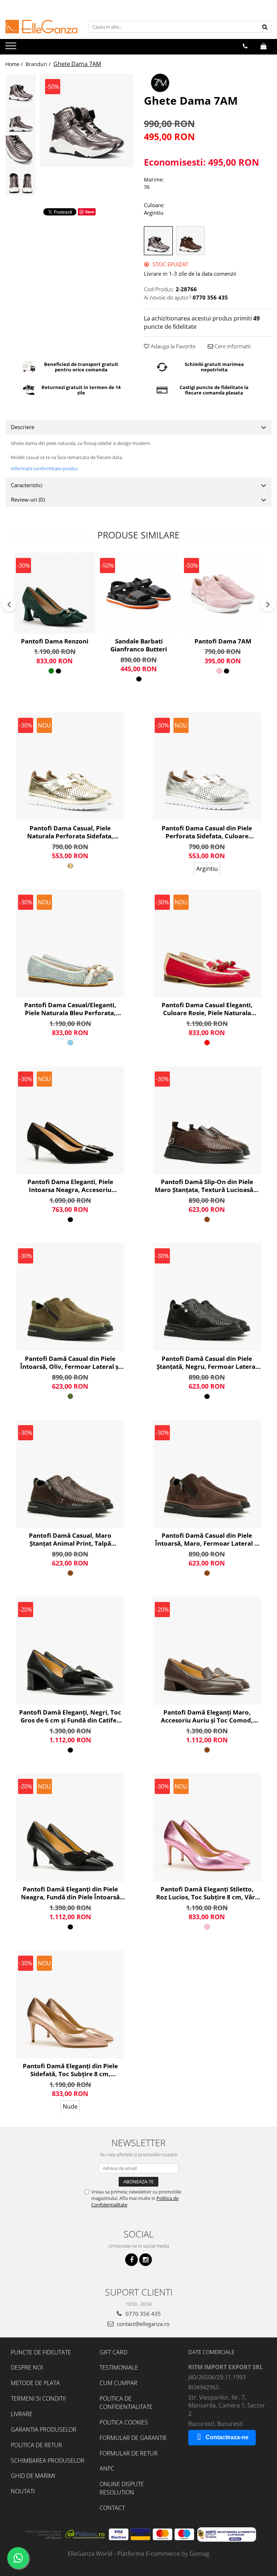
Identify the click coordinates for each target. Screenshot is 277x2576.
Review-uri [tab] (28, 499)
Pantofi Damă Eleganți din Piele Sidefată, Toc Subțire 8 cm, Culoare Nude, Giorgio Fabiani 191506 (70, 2070)
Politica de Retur (36, 2445)
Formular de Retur (129, 2453)
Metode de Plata (35, 2383)
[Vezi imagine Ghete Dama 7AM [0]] (21, 89)
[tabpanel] (86, 120)
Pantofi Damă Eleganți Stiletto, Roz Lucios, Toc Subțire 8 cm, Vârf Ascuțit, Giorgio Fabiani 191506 (207, 1893)
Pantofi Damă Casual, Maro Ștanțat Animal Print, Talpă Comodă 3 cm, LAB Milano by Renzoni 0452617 (70, 1540)
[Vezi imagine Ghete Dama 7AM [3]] (21, 181)
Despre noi (27, 2367)
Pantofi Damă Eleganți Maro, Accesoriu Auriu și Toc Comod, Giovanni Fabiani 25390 (207, 1716)
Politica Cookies (124, 2422)
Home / (15, 64)
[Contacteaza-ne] (245, 46)
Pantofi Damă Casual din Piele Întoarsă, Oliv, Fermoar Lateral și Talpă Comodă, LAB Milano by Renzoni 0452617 (70, 1363)
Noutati (23, 2491)
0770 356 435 (142, 2314)
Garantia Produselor (44, 2429)
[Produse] (12, 48)
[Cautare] (265, 27)
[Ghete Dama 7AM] (86, 120)
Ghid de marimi (33, 2476)
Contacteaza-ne (227, 2437)
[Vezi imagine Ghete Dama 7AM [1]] (21, 120)
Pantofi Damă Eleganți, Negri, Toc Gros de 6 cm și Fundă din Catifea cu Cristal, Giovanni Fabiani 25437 (70, 1716)
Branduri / (39, 64)
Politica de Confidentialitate (126, 2403)
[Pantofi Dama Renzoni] (55, 593)
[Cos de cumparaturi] (263, 46)
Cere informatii (232, 346)
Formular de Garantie (133, 2438)
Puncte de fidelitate (41, 2352)
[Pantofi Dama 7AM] (223, 593)
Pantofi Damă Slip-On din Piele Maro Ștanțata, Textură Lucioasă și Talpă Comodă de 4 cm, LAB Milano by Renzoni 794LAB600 (207, 1186)
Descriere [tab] (23, 427)
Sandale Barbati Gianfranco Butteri (139, 645)
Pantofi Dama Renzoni (55, 641)
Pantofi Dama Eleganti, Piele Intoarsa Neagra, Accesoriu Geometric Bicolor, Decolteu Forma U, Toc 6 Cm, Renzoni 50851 (70, 1186)
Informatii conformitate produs (44, 468)
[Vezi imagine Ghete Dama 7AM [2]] (21, 150)
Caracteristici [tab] (27, 485)
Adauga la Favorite (172, 346)
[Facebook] (131, 2260)
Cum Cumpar (118, 2383)
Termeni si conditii (38, 2398)
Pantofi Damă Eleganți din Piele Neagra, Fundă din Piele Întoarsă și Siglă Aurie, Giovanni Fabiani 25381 (70, 1893)
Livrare (22, 2414)
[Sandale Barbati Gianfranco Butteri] (139, 593)
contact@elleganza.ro (142, 2324)
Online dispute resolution (122, 2488)
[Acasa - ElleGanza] (41, 27)
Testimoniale (119, 2367)
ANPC (107, 2468)
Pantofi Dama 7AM (223, 641)
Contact (112, 2508)
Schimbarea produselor (48, 2461)
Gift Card (113, 2352)
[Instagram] (146, 2260)
